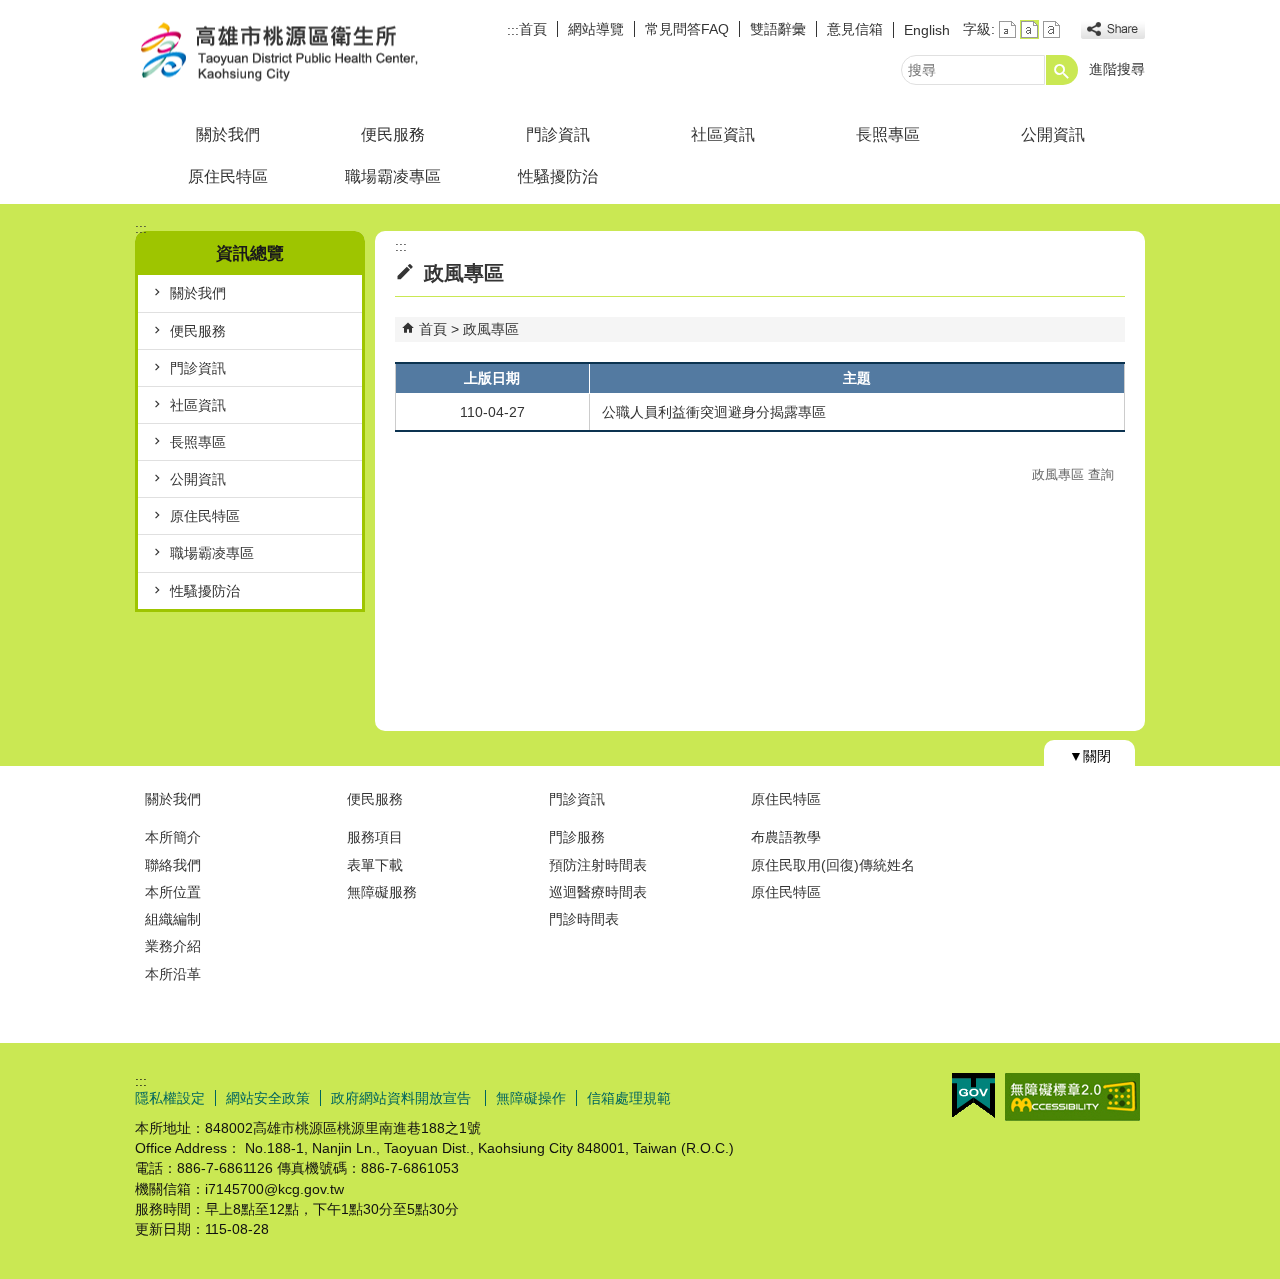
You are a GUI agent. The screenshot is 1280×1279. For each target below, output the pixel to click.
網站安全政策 (268, 1098)
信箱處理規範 (629, 1098)
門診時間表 (584, 919)
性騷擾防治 (558, 176)
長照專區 (888, 134)
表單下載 (375, 865)
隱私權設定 (170, 1098)
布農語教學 (786, 837)
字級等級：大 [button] (1051, 29)
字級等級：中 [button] (1029, 29)
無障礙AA (1072, 1097)
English (927, 30)
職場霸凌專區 (393, 176)
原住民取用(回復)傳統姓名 (833, 865)
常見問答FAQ (687, 29)
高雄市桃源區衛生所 (304, 53)
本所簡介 (173, 837)
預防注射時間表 (598, 865)
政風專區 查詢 (1073, 474)
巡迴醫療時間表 (598, 892)
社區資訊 (723, 134)
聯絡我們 (173, 865)
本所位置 (173, 892)
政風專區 (491, 329)
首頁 (533, 29)
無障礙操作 (531, 1098)
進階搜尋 (1117, 69)
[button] (1062, 70)
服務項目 (375, 837)
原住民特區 (228, 176)
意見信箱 (855, 29)
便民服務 (393, 134)
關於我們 (228, 134)
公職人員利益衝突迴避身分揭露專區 (714, 412)
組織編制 (173, 919)
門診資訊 (558, 134)
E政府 (973, 1095)
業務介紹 (173, 946)
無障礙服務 (382, 892)
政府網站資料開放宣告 (403, 1098)
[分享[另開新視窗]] (1113, 29)
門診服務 (577, 837)
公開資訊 (1053, 134)
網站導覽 (596, 29)
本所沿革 (173, 974)
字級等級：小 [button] (1007, 29)
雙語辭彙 (778, 29)
